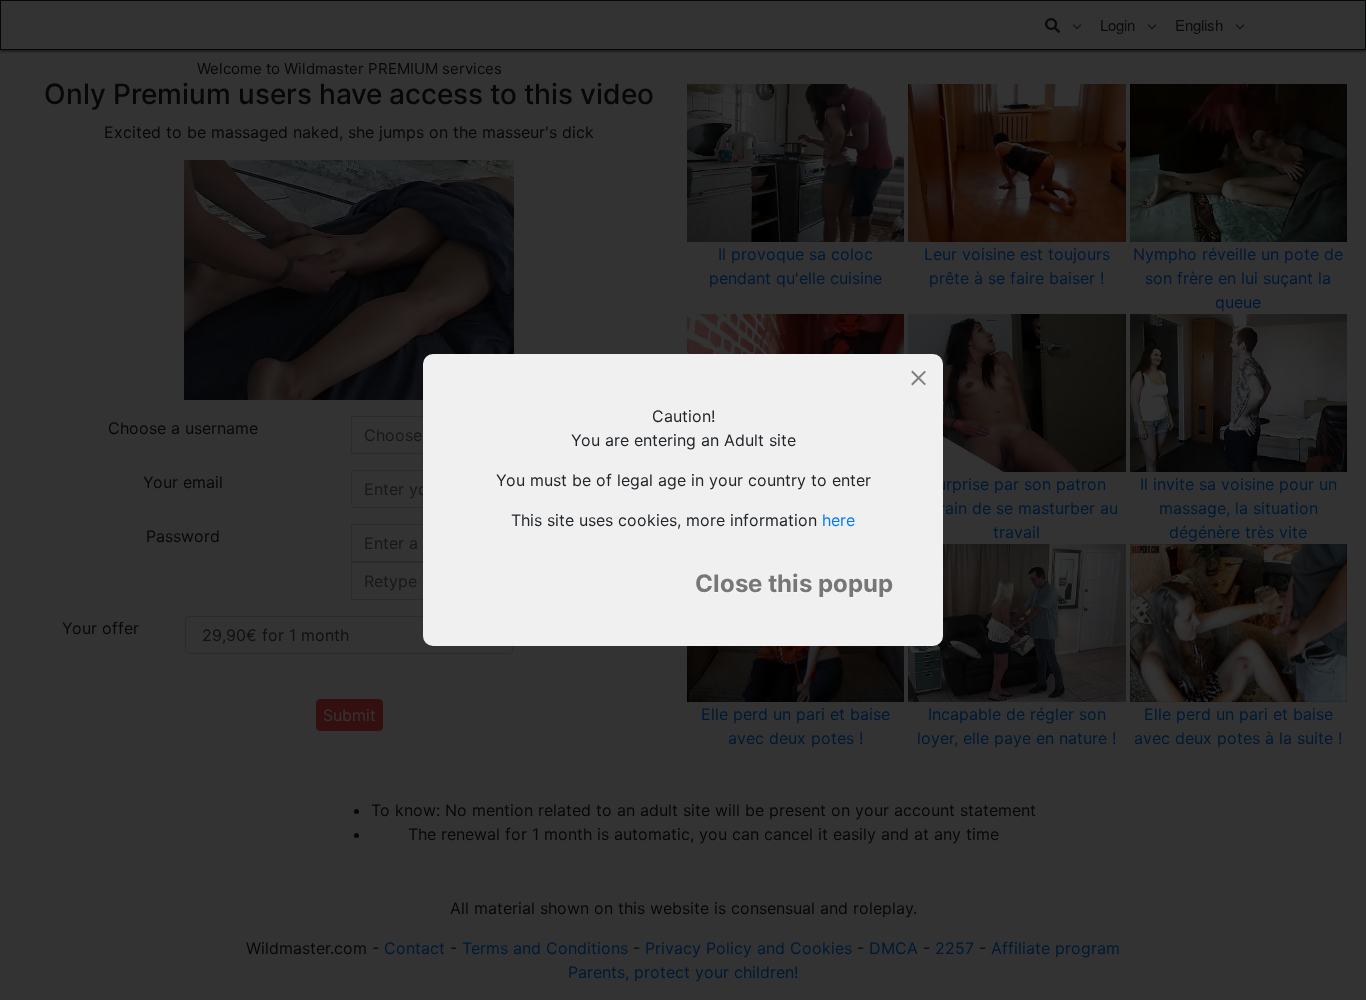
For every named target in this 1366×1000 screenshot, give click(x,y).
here (838, 520)
